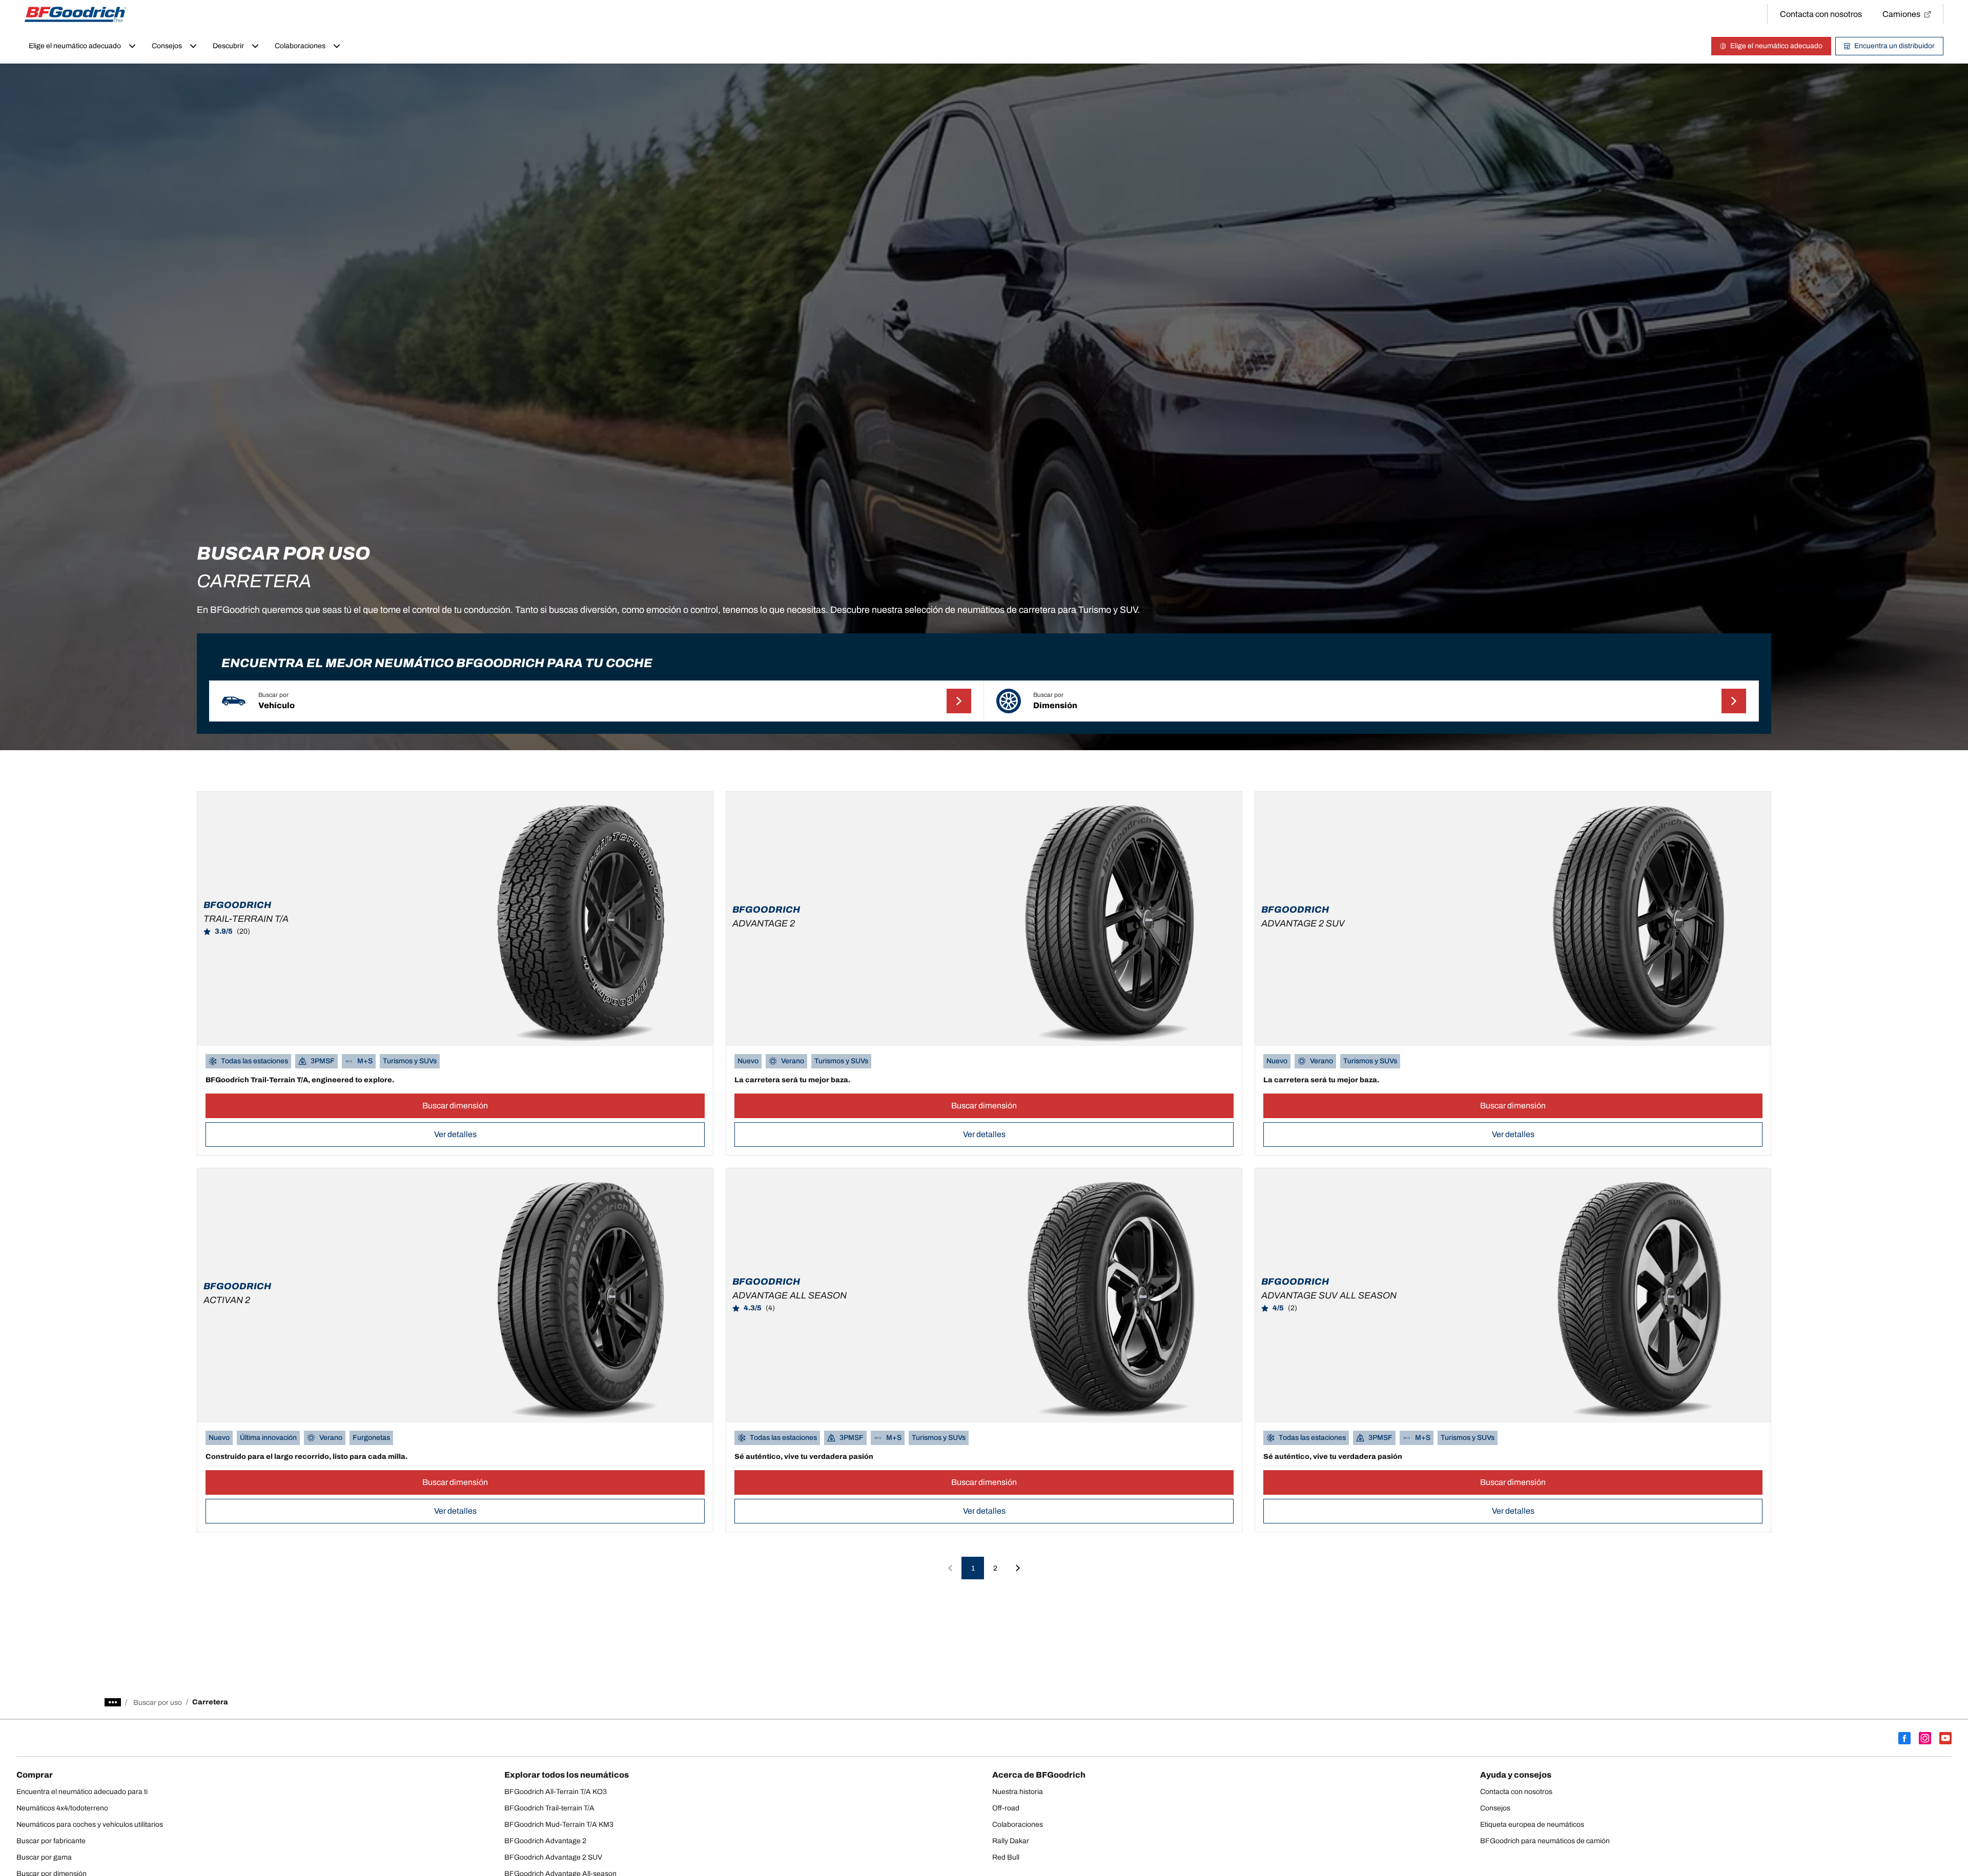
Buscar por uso (158, 1703)
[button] (597, 701)
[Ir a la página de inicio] (75, 14)
